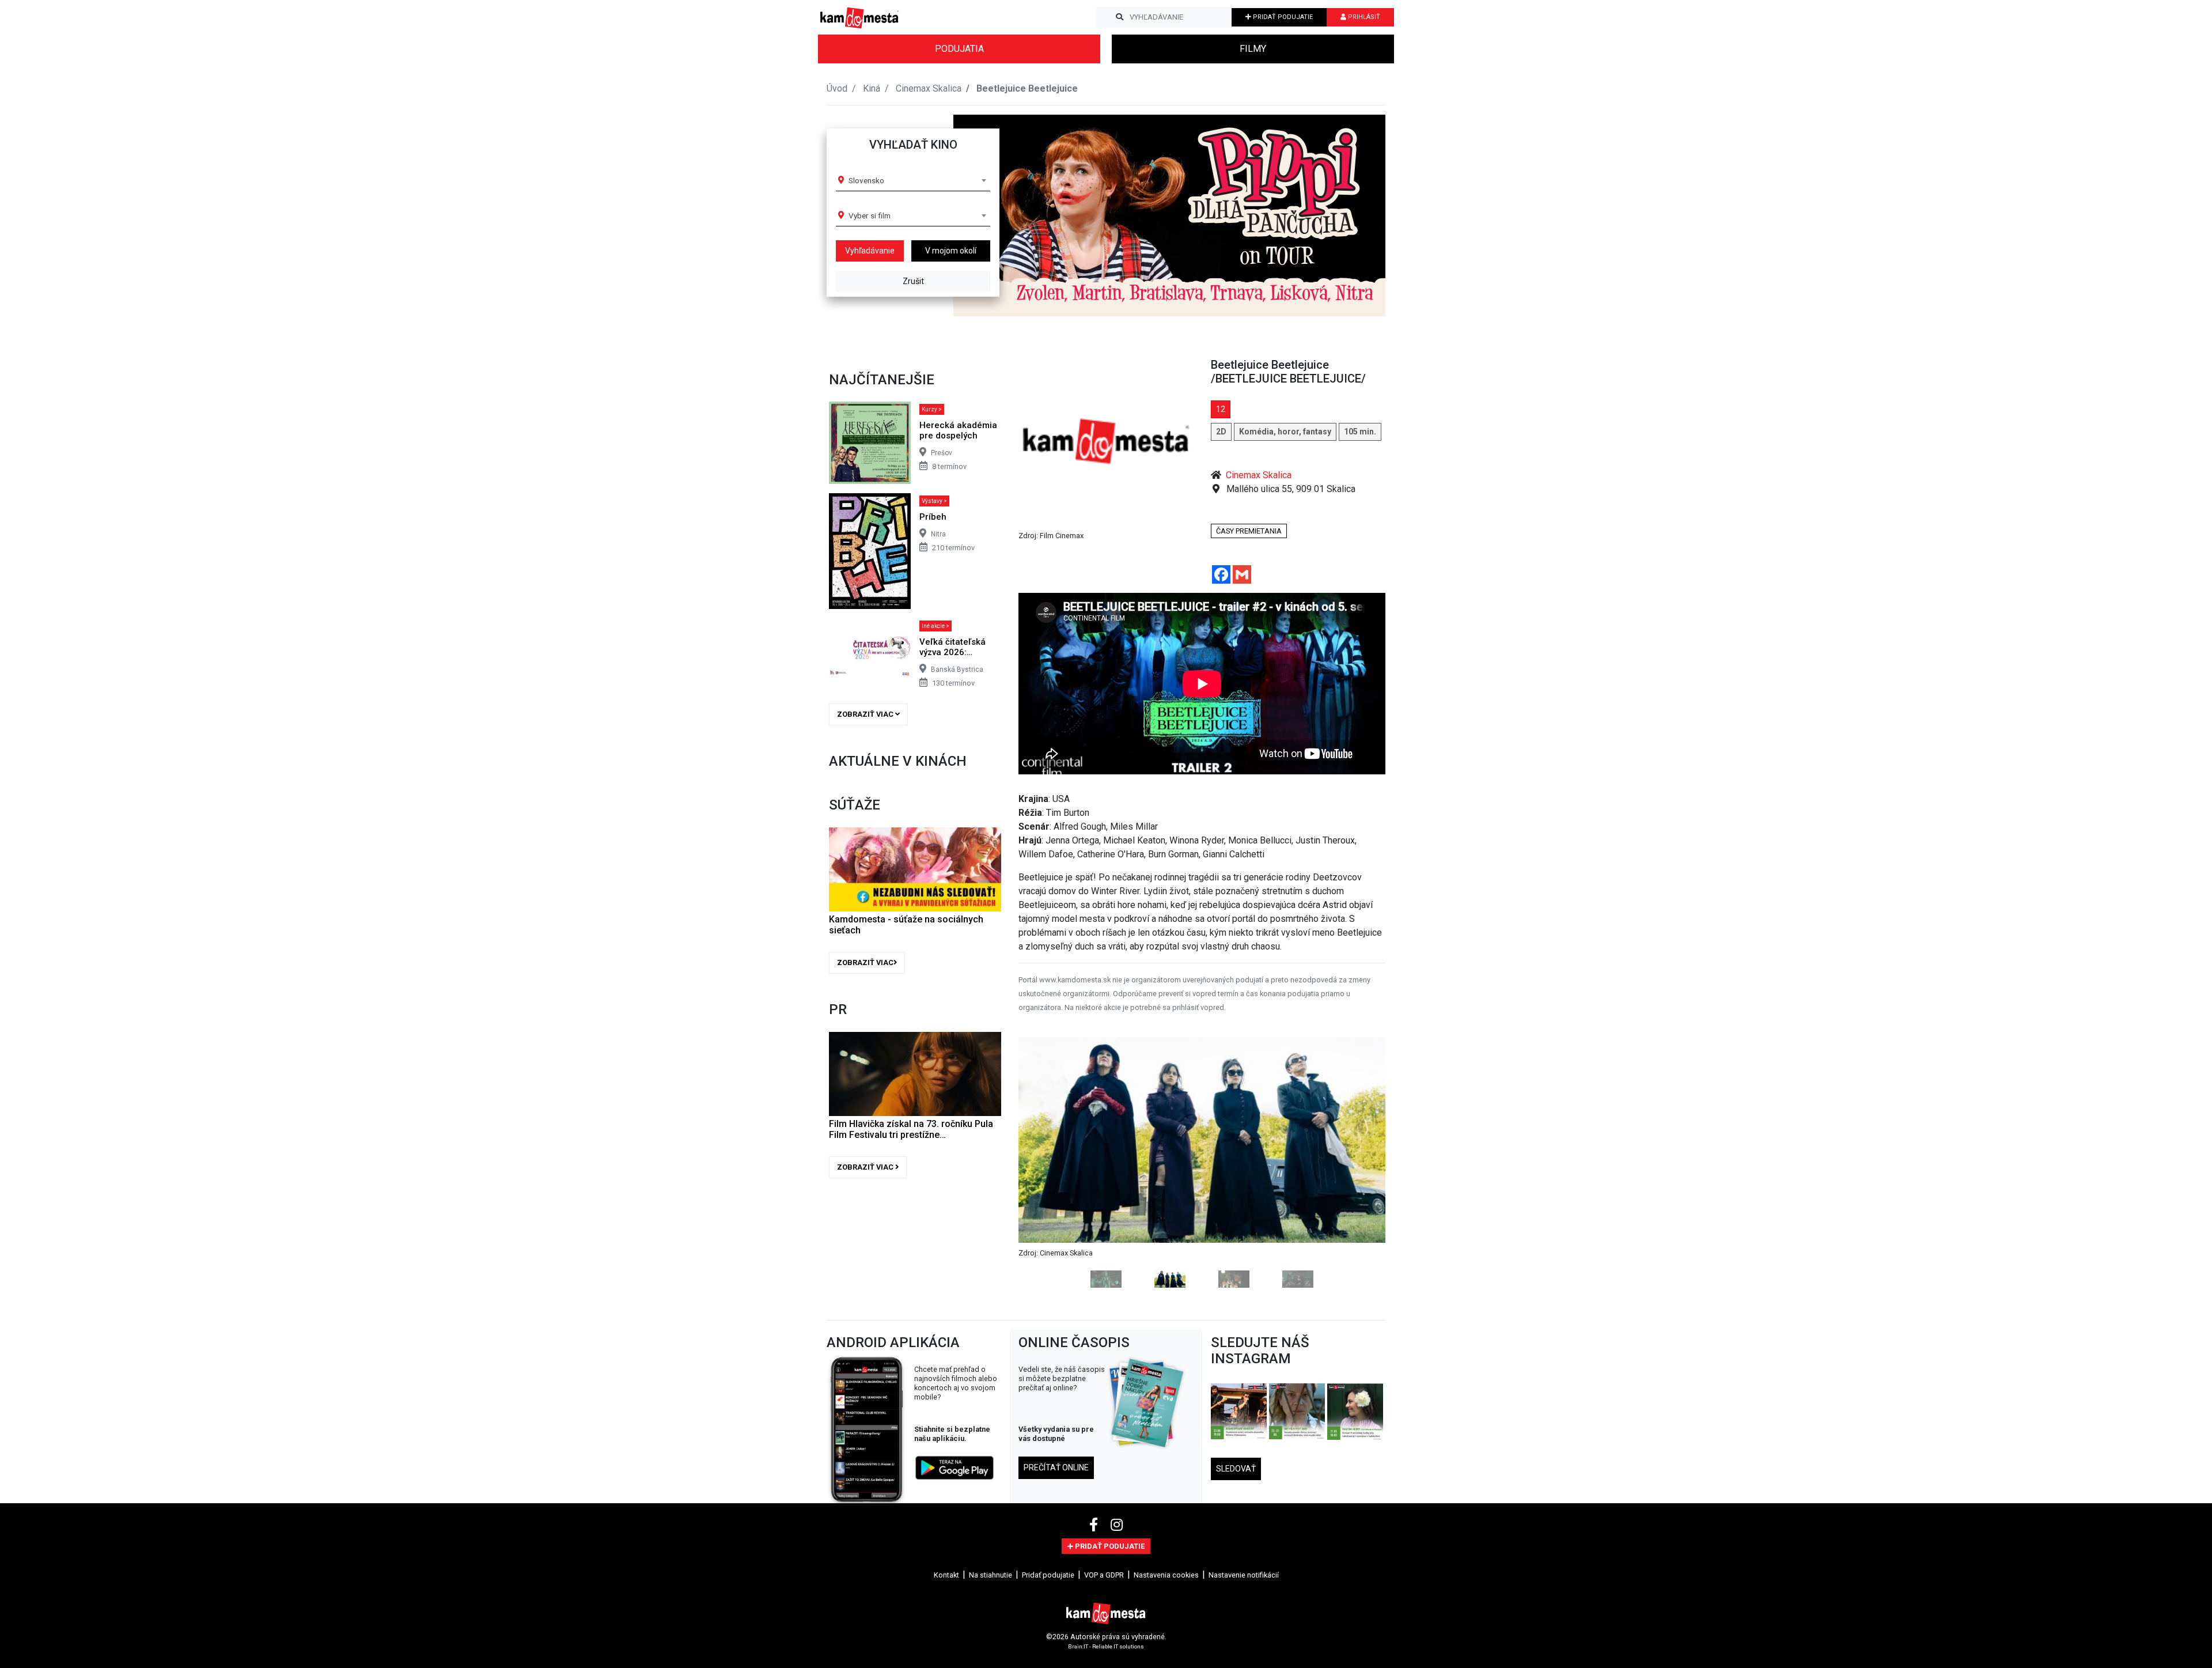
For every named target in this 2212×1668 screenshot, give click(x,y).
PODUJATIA (959, 49)
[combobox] (917, 180)
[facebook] (1095, 1525)
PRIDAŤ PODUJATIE (1282, 17)
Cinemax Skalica (929, 88)
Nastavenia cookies (1166, 1575)
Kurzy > (932, 409)
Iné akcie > (935, 626)
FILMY (1253, 49)
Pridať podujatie (1048, 1575)
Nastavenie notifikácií (1244, 1575)
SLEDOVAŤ (1236, 1469)
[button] (1353, 215)
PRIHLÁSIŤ (1363, 17)
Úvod (837, 88)
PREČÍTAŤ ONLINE (1056, 1467)
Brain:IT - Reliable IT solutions (1106, 1646)
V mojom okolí (951, 251)
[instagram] (1117, 1525)
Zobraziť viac (866, 714)
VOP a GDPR (1104, 1575)
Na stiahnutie (991, 1575)
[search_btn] (1120, 17)
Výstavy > (934, 501)
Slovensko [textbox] (866, 180)
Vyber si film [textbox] (870, 215)
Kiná (872, 88)
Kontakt (946, 1575)
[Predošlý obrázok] (1046, 1162)
